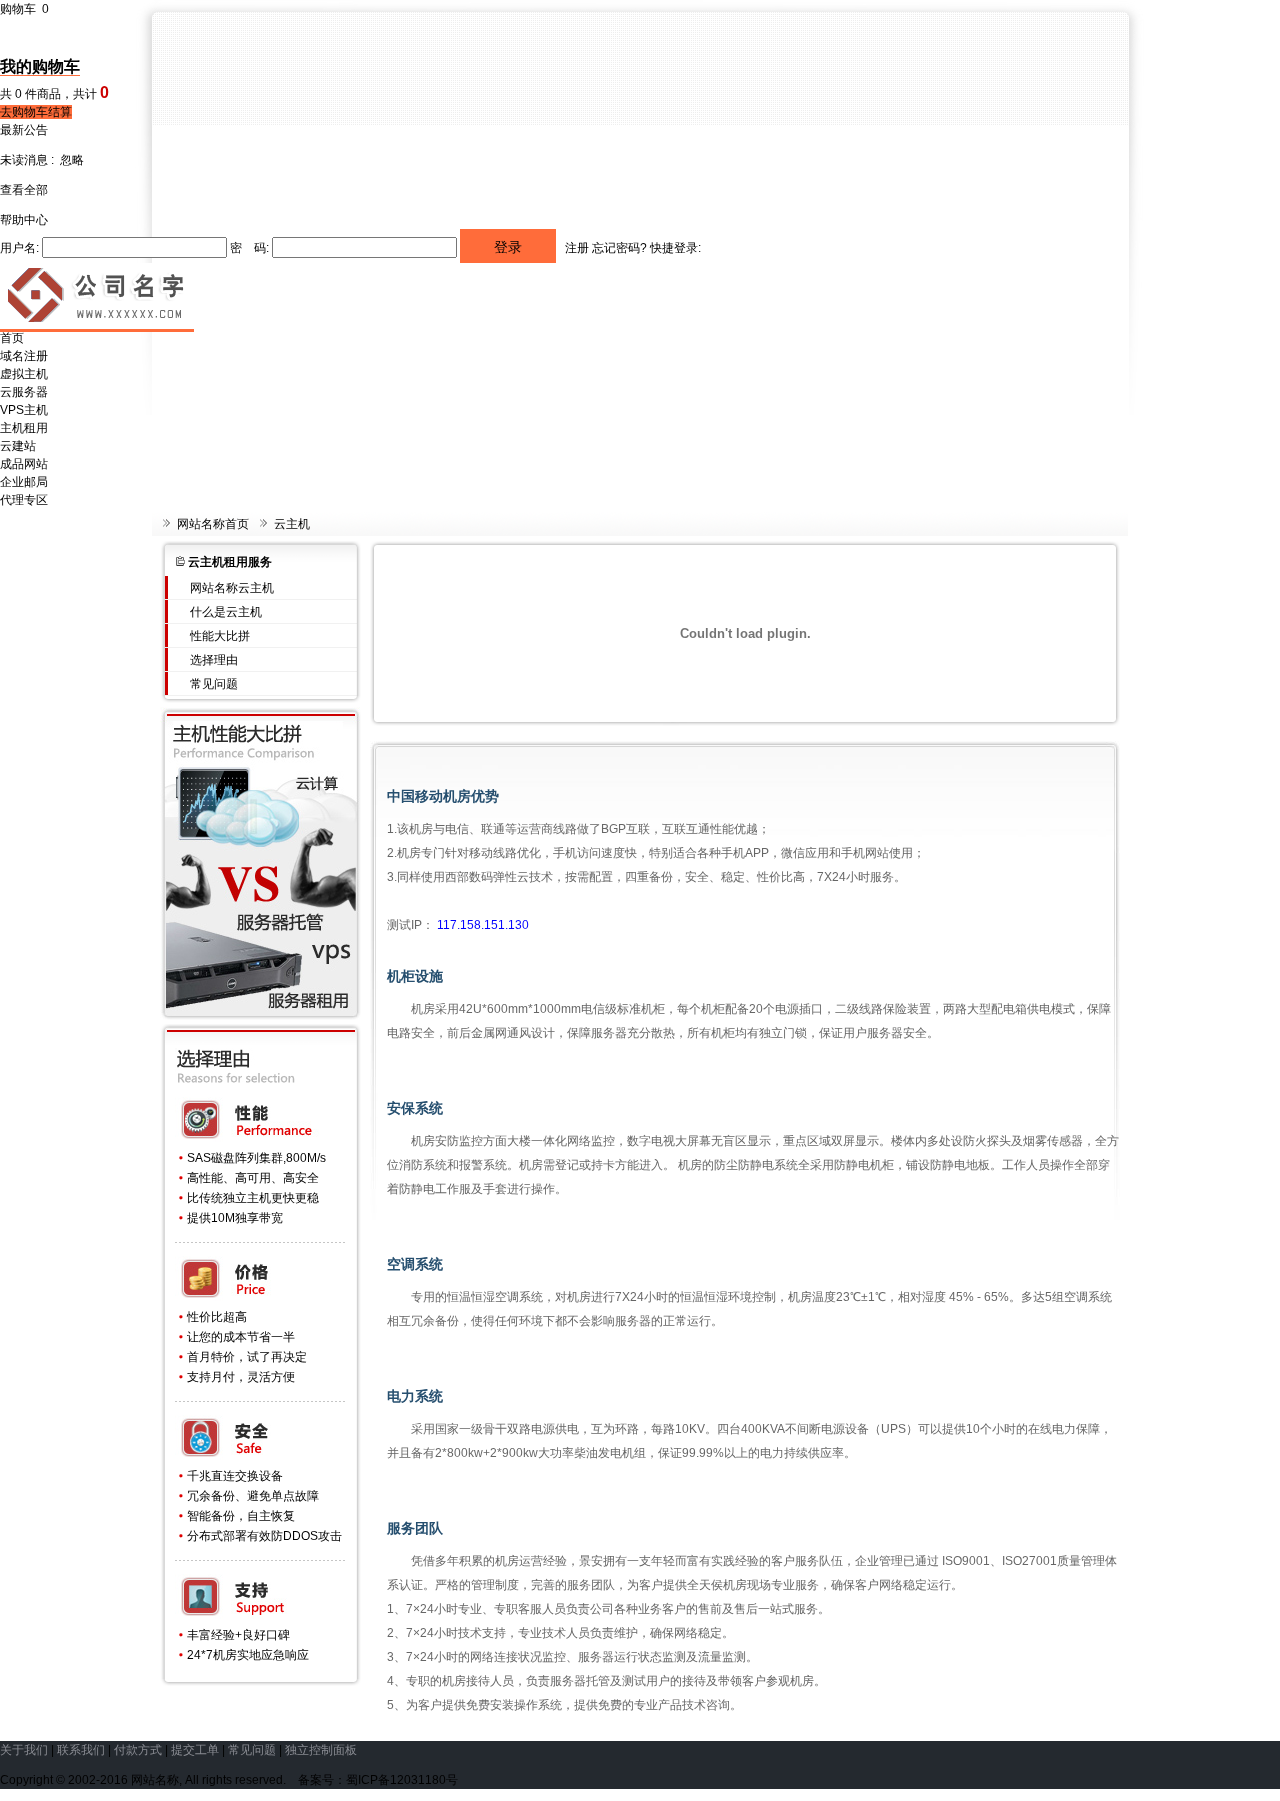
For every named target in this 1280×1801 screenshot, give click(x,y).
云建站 (18, 446)
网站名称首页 (213, 524)
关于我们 (24, 1750)
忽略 (72, 160)
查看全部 (24, 190)
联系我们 (81, 1750)
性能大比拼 (220, 636)
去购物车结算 (36, 112)
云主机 (292, 524)
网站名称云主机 (232, 588)
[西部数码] (97, 325)
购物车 (24, 9)
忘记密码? (619, 248)
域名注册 (24, 356)
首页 (12, 338)
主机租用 (24, 428)
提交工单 (195, 1750)
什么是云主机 (226, 612)
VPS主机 (24, 410)
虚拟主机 (24, 374)
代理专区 (24, 500)
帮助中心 (24, 220)
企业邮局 (24, 482)
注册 (577, 248)
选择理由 (214, 660)
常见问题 (214, 684)
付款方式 (138, 1750)
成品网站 (24, 464)
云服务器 (24, 392)
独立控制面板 (321, 1750)
